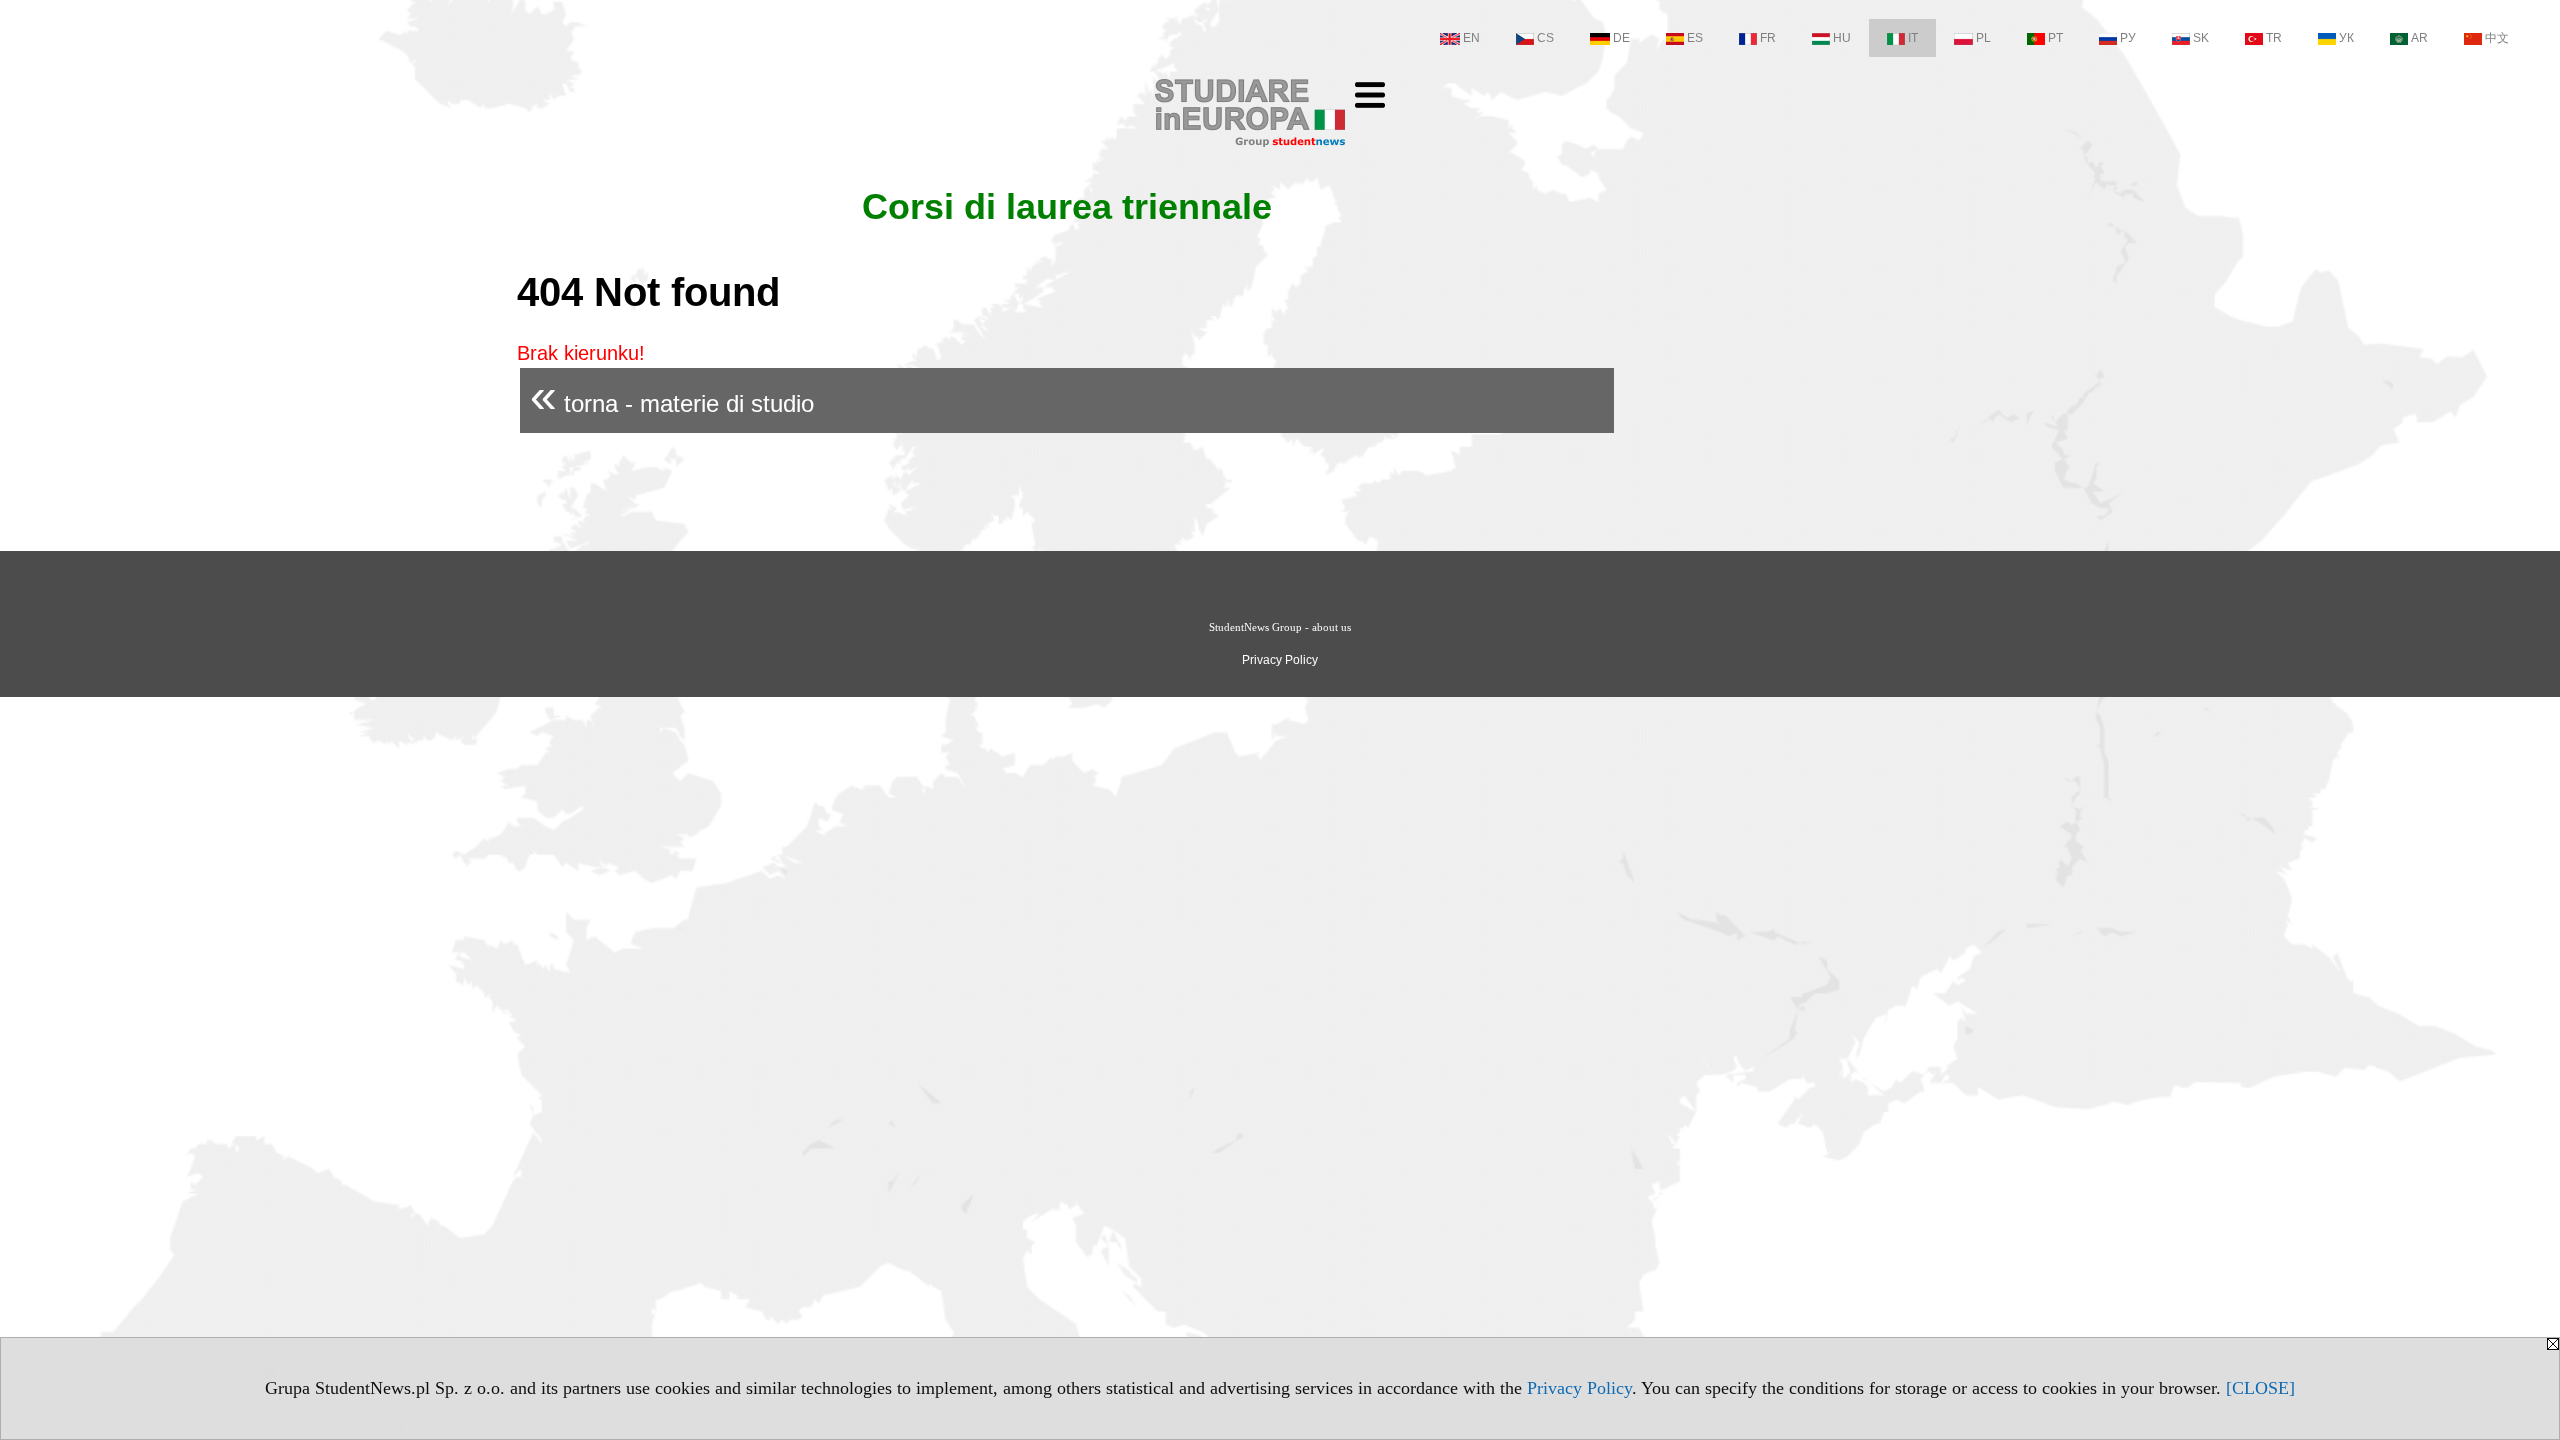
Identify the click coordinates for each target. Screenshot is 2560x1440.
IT (1913, 38)
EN (1471, 38)
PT (2055, 38)
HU (1842, 38)
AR (2419, 38)
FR (1768, 38)
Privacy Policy (1579, 1388)
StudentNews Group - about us (1280, 627)
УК (2346, 38)
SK (2201, 38)
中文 (2497, 38)
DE (1621, 38)
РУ (2128, 38)
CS (1545, 38)
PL (1983, 38)
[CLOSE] (2260, 1388)
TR (2274, 38)
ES (1695, 38)
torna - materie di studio (672, 395)
